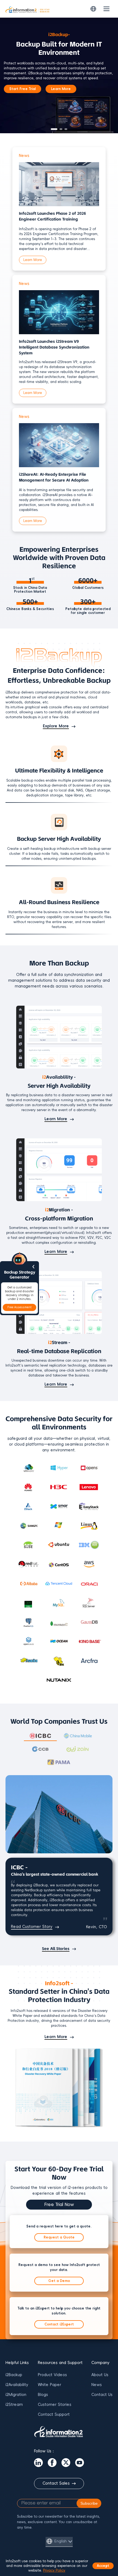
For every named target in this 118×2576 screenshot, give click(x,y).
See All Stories (56, 1949)
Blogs (43, 2395)
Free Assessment (19, 1307)
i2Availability (17, 2385)
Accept (103, 2566)
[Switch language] (93, 9)
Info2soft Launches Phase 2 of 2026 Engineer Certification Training (52, 216)
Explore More (56, 726)
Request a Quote (59, 2237)
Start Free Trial (23, 89)
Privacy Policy (54, 2570)
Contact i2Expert (59, 2324)
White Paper (50, 2385)
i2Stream (14, 2405)
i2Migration (16, 2395)
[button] (54, 129)
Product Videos (52, 2375)
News (97, 2385)
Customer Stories (55, 2405)
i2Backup (14, 2375)
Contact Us (102, 2395)
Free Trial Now (59, 2205)
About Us (100, 2375)
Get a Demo (59, 2281)
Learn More (61, 89)
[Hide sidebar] (33, 1267)
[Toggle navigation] (106, 9)
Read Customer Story (32, 1927)
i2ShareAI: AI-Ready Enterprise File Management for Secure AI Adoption (54, 477)
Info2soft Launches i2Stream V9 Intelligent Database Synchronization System (54, 347)
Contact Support (54, 2415)
